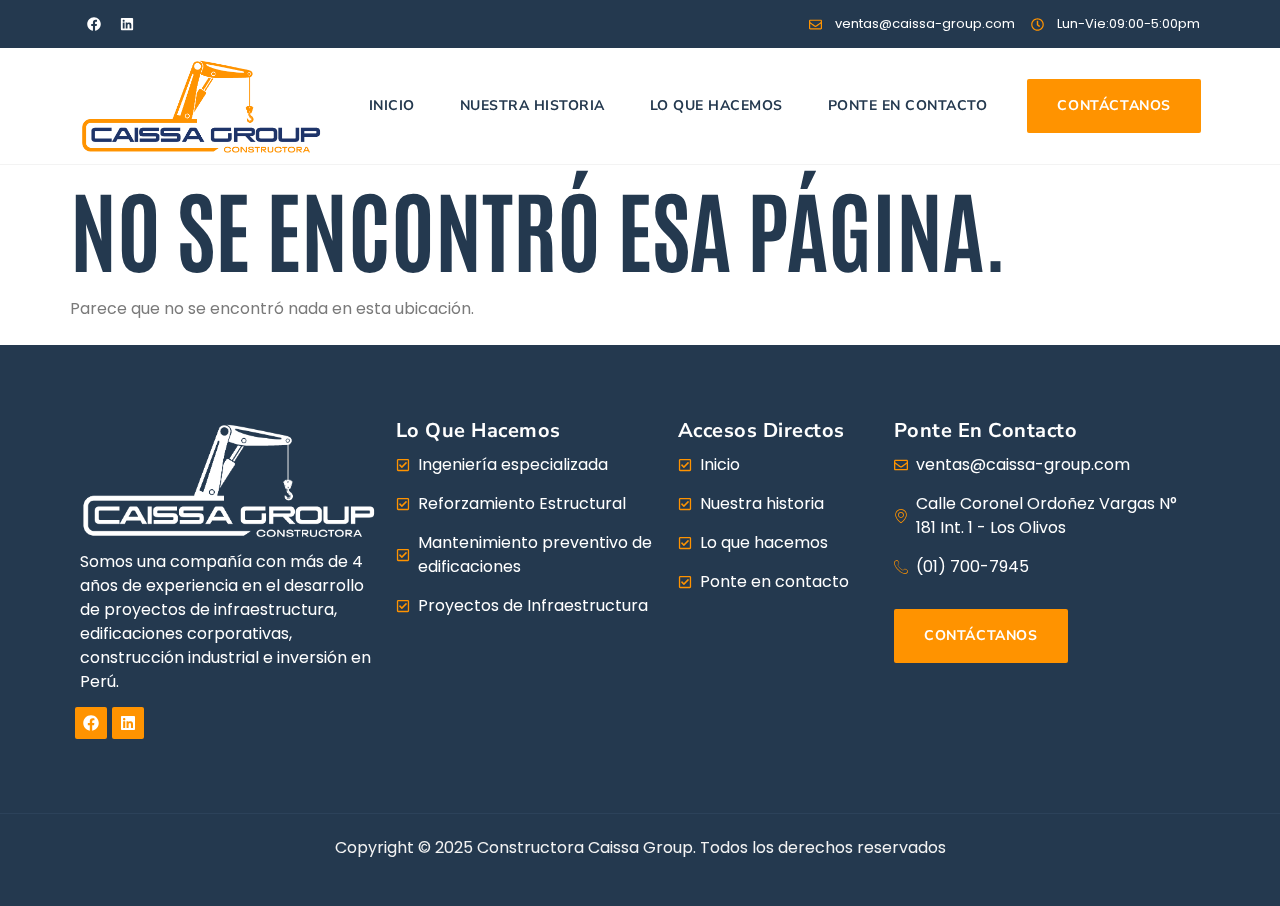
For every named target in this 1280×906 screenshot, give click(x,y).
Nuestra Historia (532, 105)
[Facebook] (94, 24)
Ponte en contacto (908, 105)
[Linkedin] (127, 24)
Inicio (392, 105)
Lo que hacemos (716, 105)
